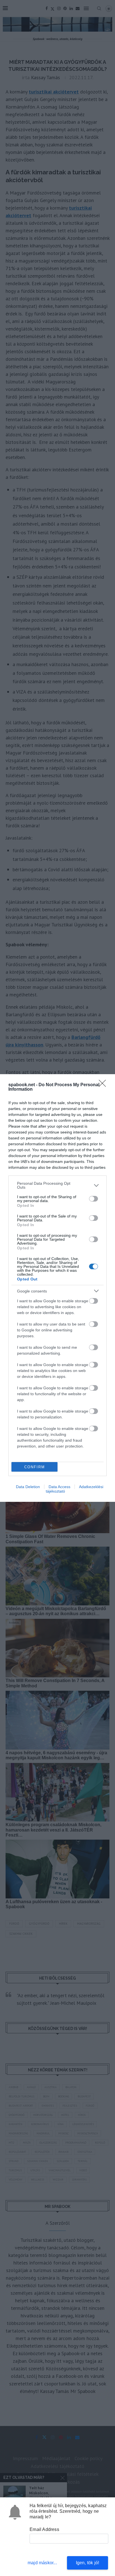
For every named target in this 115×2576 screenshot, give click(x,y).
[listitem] (57, 1185)
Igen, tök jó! (88, 2563)
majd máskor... (42, 2563)
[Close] (104, 1085)
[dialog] (57, 1288)
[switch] (94, 1199)
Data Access (59, 1487)
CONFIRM (35, 1467)
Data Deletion (28, 1487)
